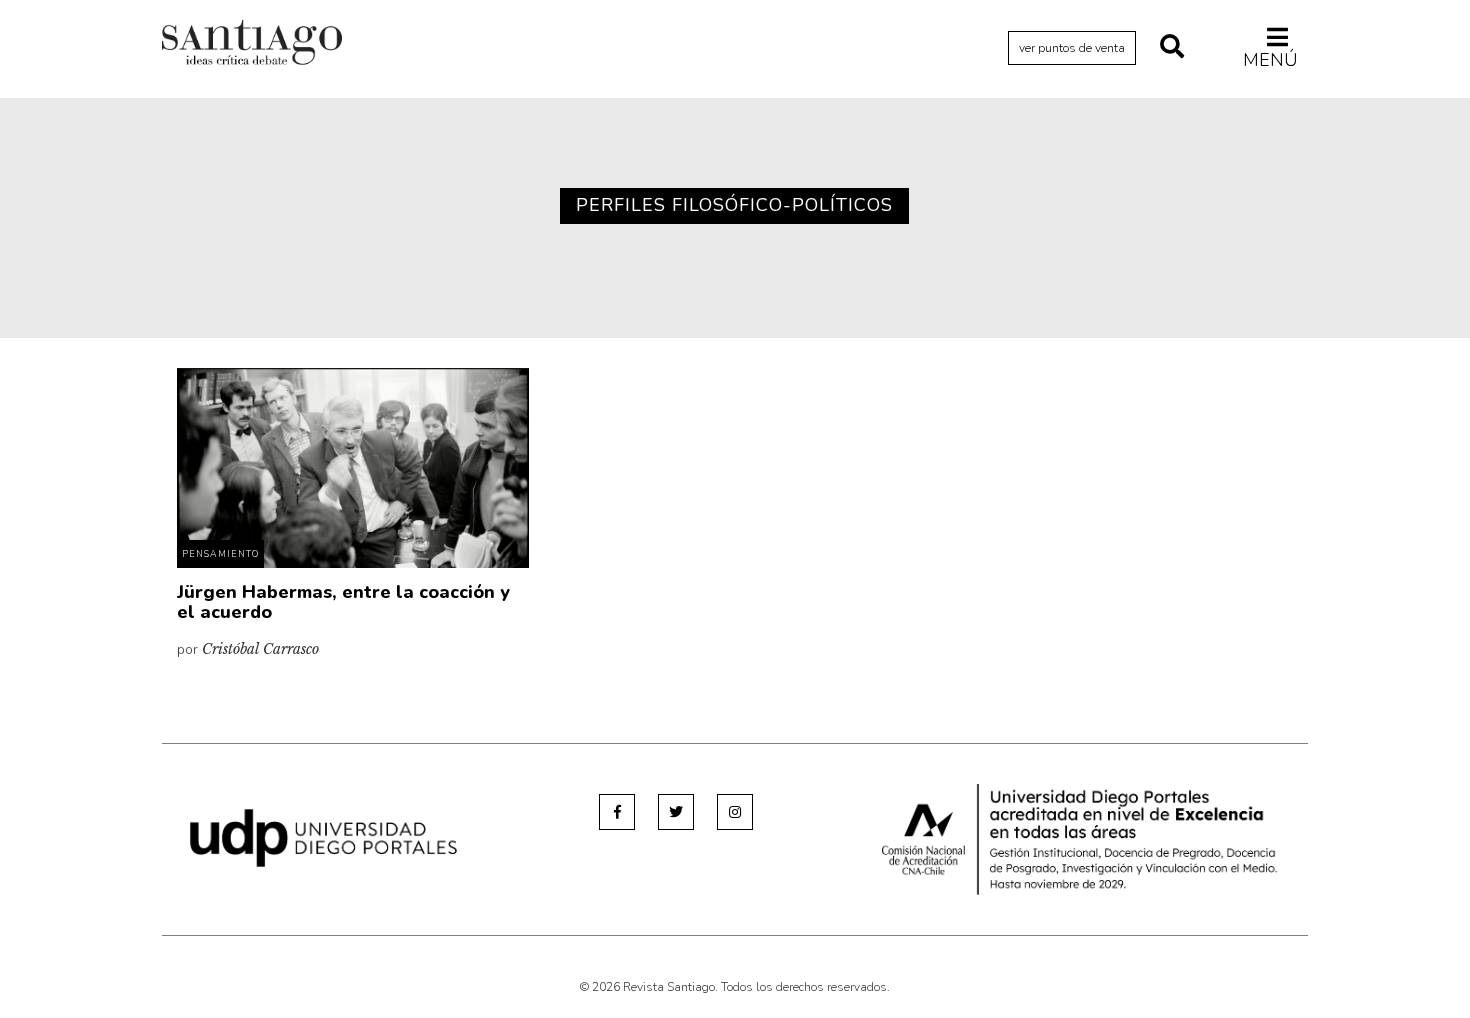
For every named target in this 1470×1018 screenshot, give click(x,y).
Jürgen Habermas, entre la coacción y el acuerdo (343, 602)
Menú (1270, 59)
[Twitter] (676, 812)
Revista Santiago (252, 45)
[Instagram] (735, 812)
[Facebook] (617, 812)
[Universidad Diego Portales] (323, 837)
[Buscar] (1172, 48)
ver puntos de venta (1072, 48)
